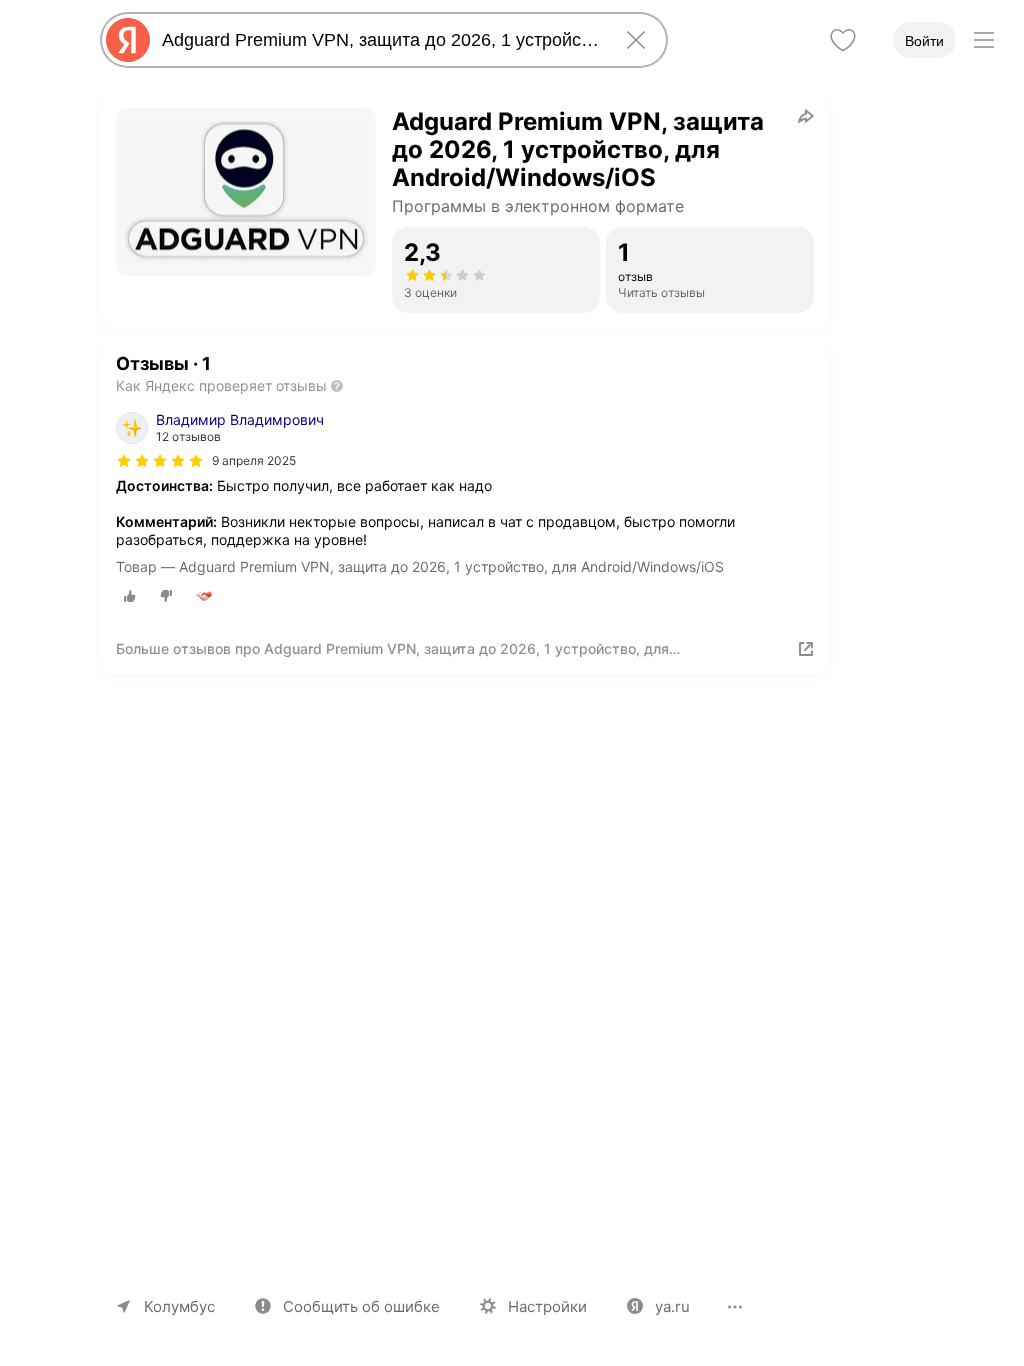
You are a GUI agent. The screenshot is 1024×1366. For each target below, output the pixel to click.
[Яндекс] (128, 40)
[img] (160, 461)
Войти (924, 41)
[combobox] (380, 40)
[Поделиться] (806, 116)
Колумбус (179, 1306)
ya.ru (672, 1306)
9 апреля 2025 (254, 460)
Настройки (547, 1306)
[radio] (130, 596)
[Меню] (984, 40)
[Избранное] (843, 40)
